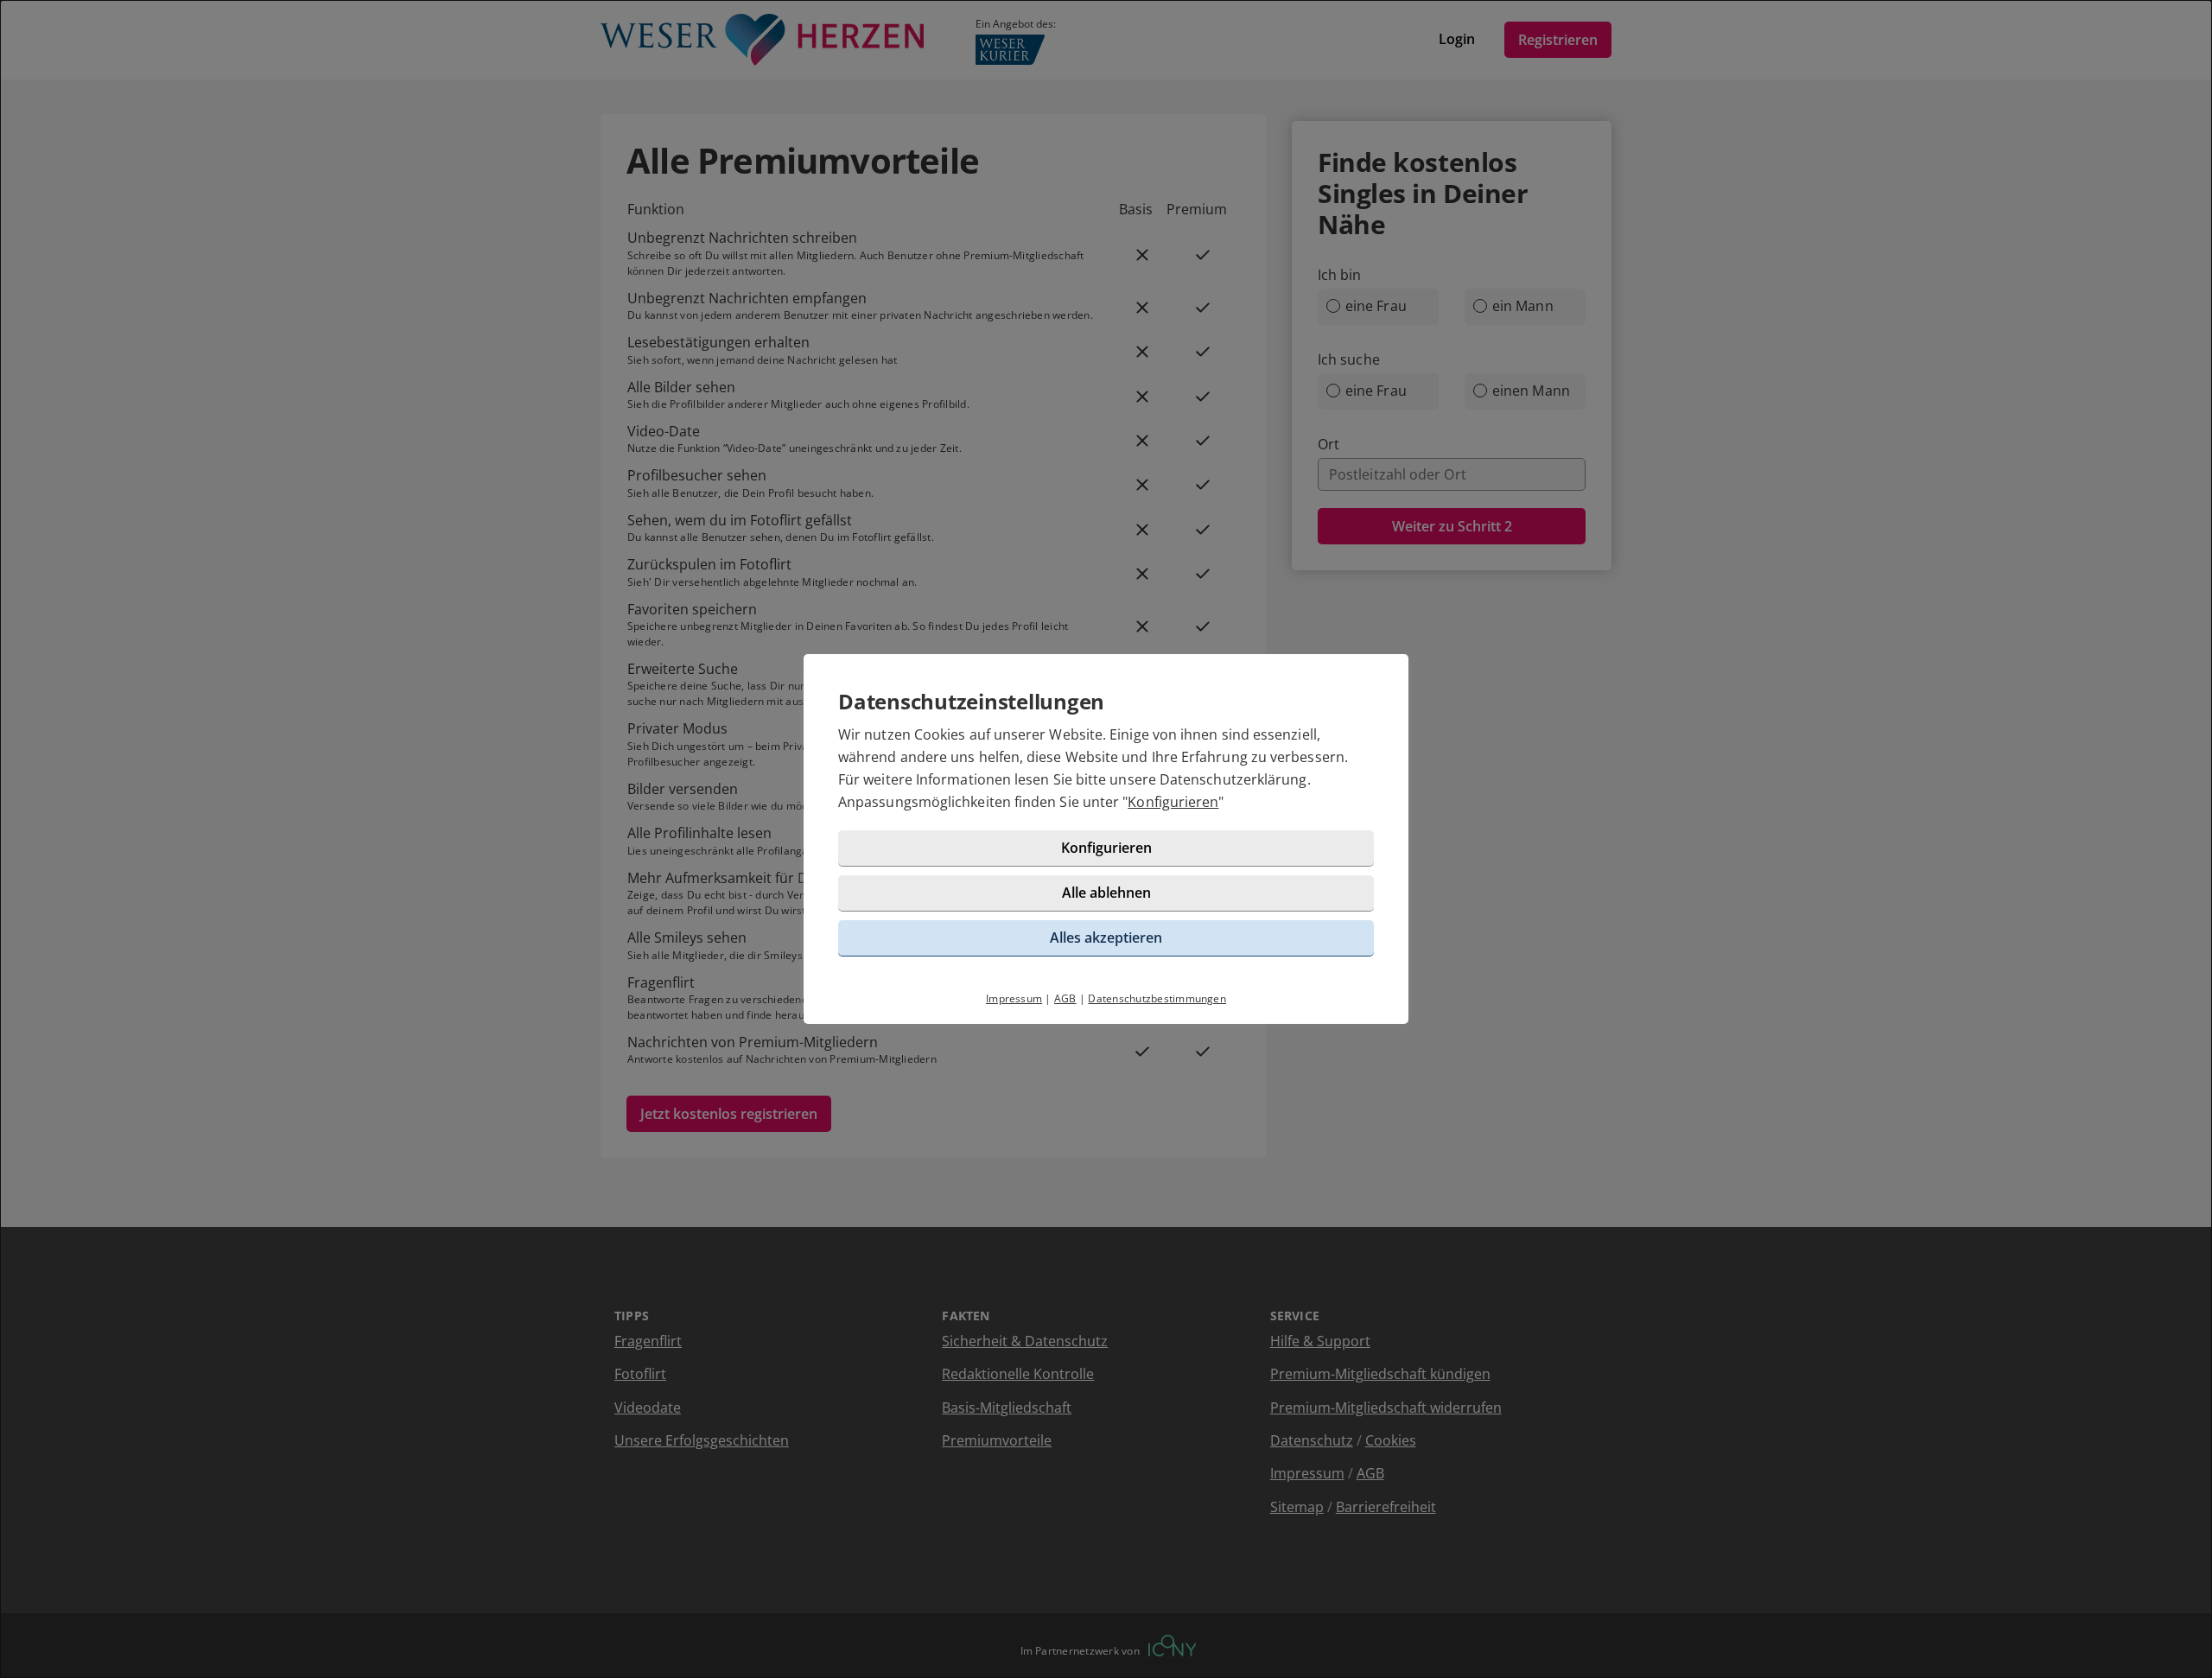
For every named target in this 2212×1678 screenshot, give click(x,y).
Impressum (1014, 998)
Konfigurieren (1173, 802)
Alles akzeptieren (1106, 938)
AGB (1065, 998)
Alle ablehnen (1106, 893)
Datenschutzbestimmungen (1157, 998)
